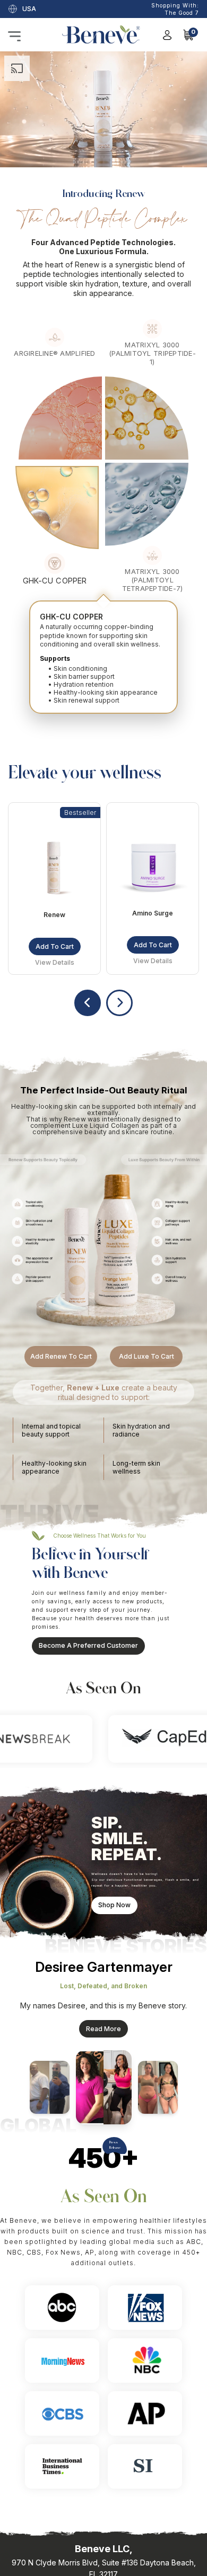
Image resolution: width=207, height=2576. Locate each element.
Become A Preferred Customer (88, 1645)
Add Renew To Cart (61, 1356)
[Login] (167, 35)
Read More (103, 2029)
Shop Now (114, 1905)
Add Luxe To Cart (146, 1356)
